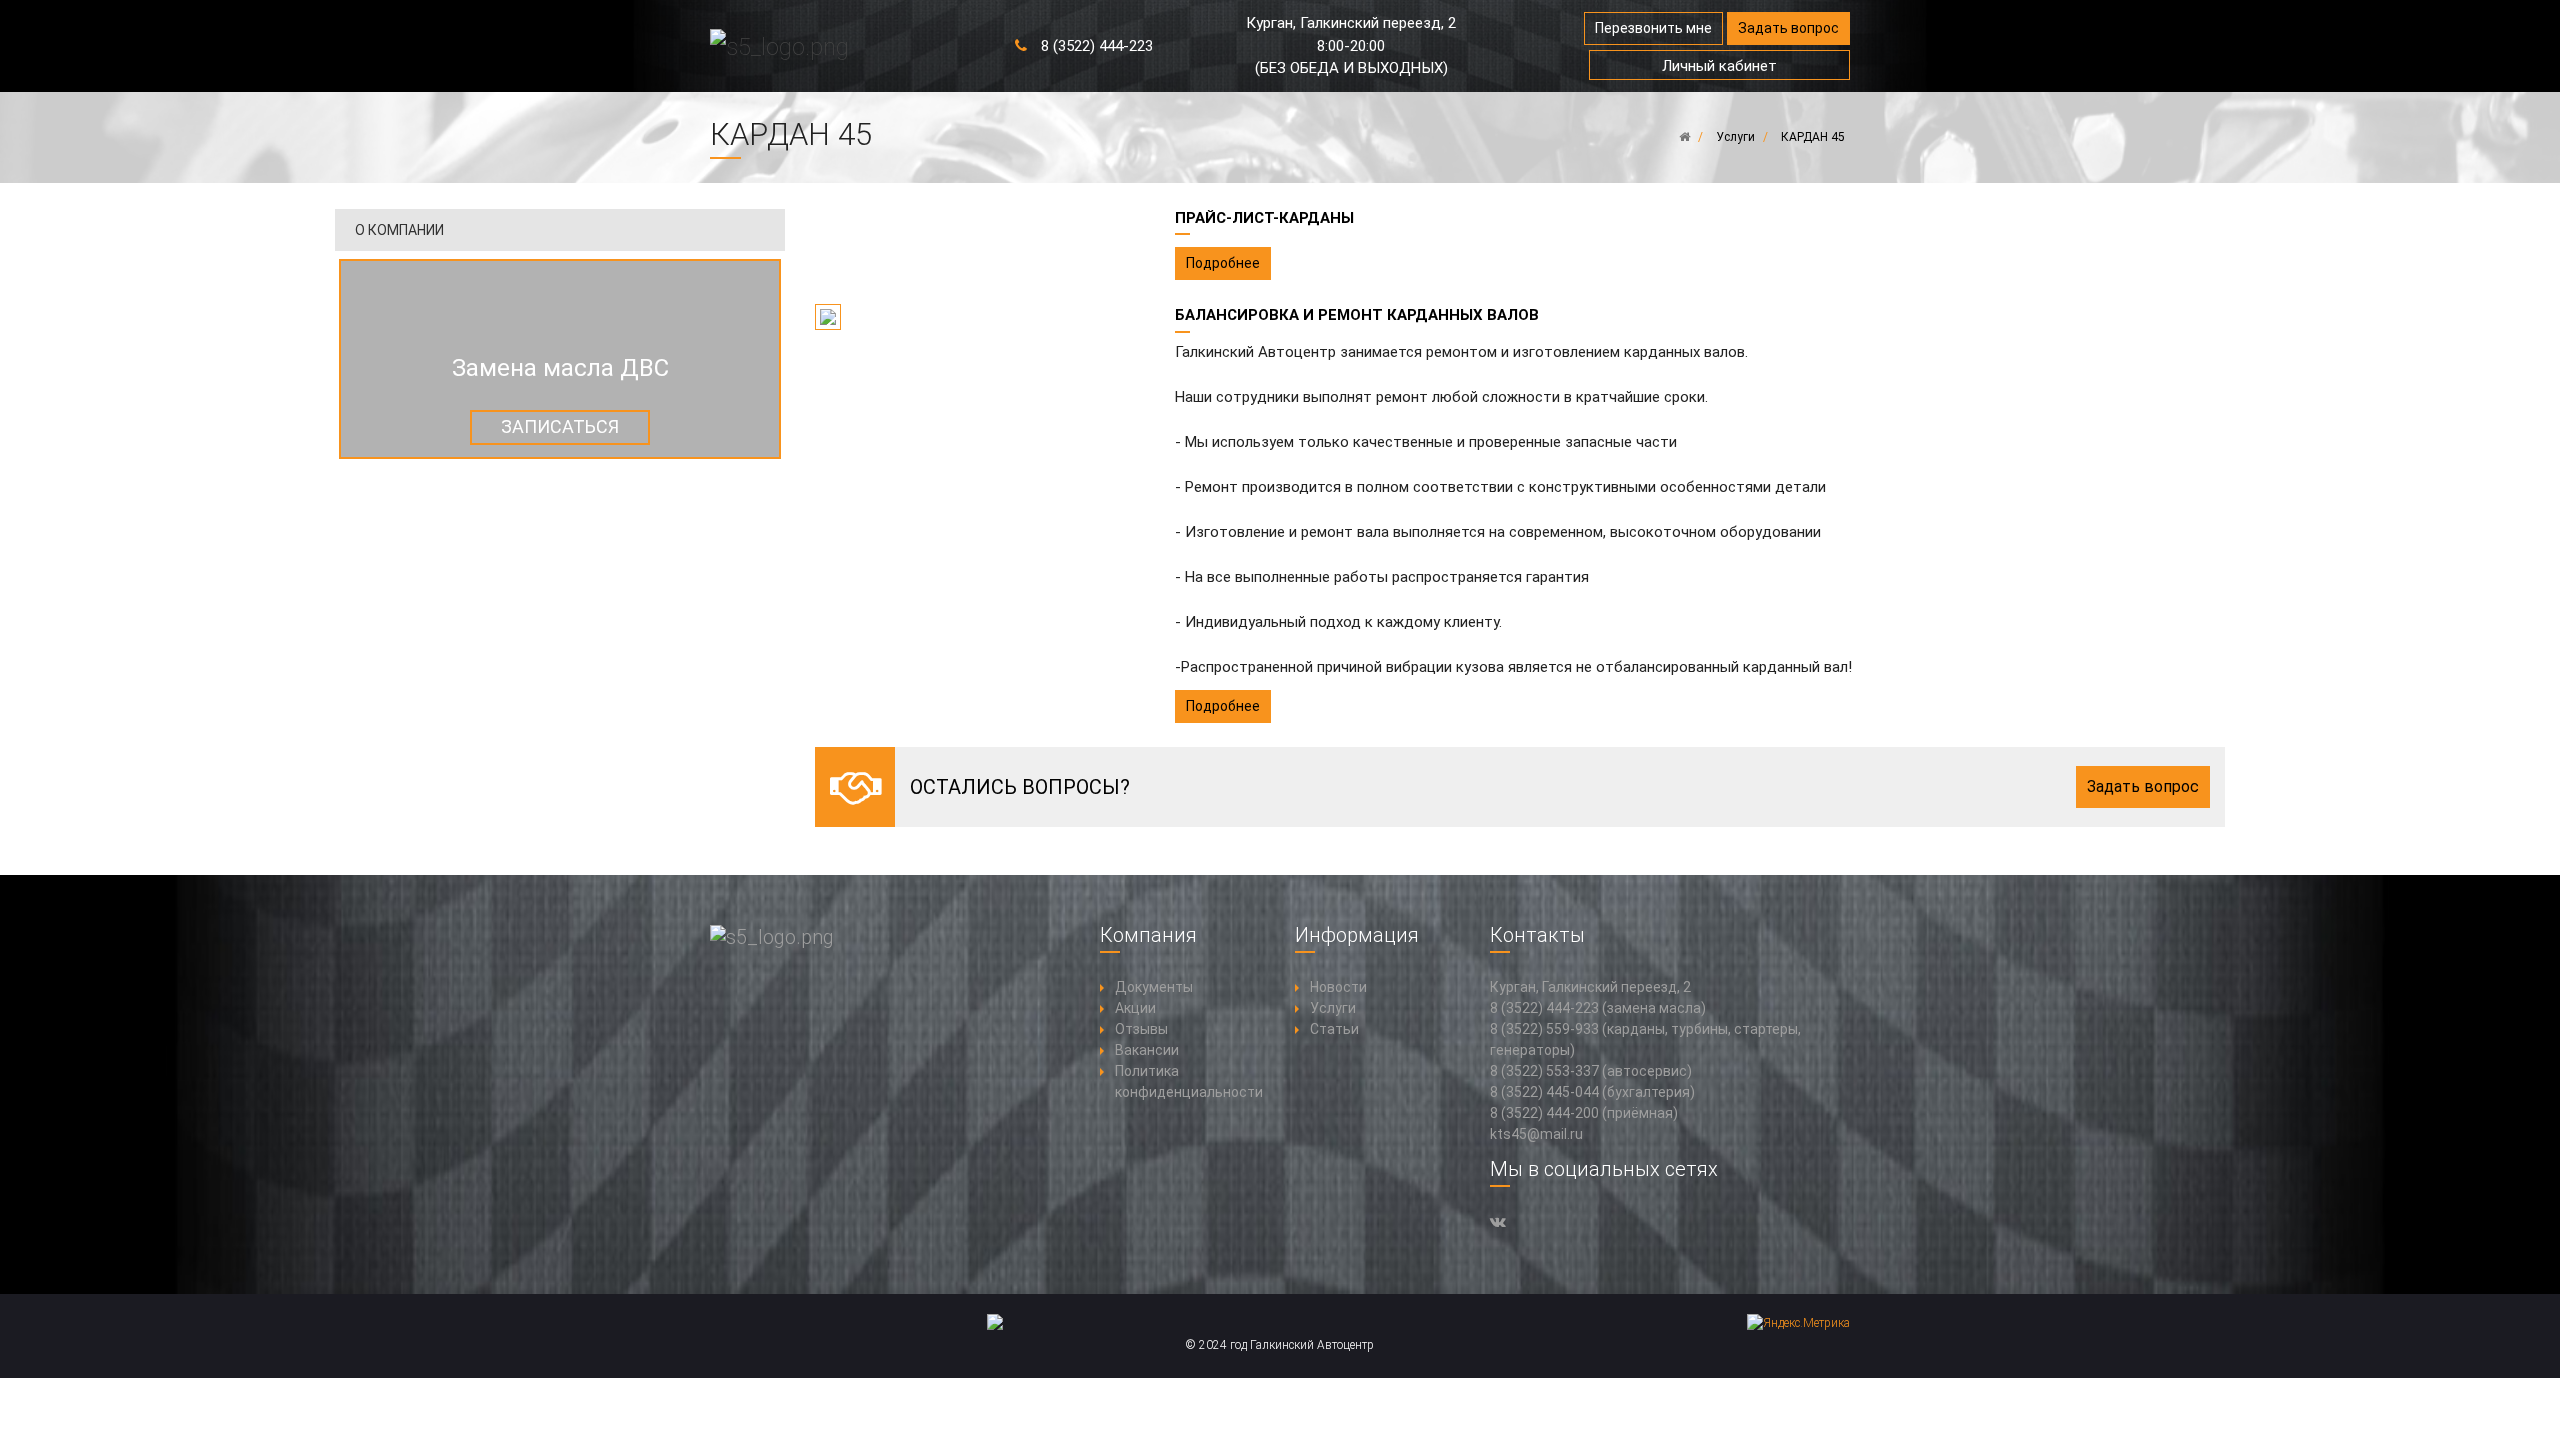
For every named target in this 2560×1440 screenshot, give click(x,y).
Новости (1338, 987)
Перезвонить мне (1653, 28)
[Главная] (1684, 137)
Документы (1154, 987)
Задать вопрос (1788, 28)
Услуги (1333, 1008)
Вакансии (1147, 1050)
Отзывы (1141, 1029)
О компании (399, 230)
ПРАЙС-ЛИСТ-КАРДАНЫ (1264, 218)
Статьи (1334, 1029)
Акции (1135, 1008)
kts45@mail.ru (1536, 1134)
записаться (560, 426)
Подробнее (1223, 263)
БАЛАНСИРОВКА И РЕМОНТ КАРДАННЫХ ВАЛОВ (1357, 315)
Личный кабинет (1719, 66)
